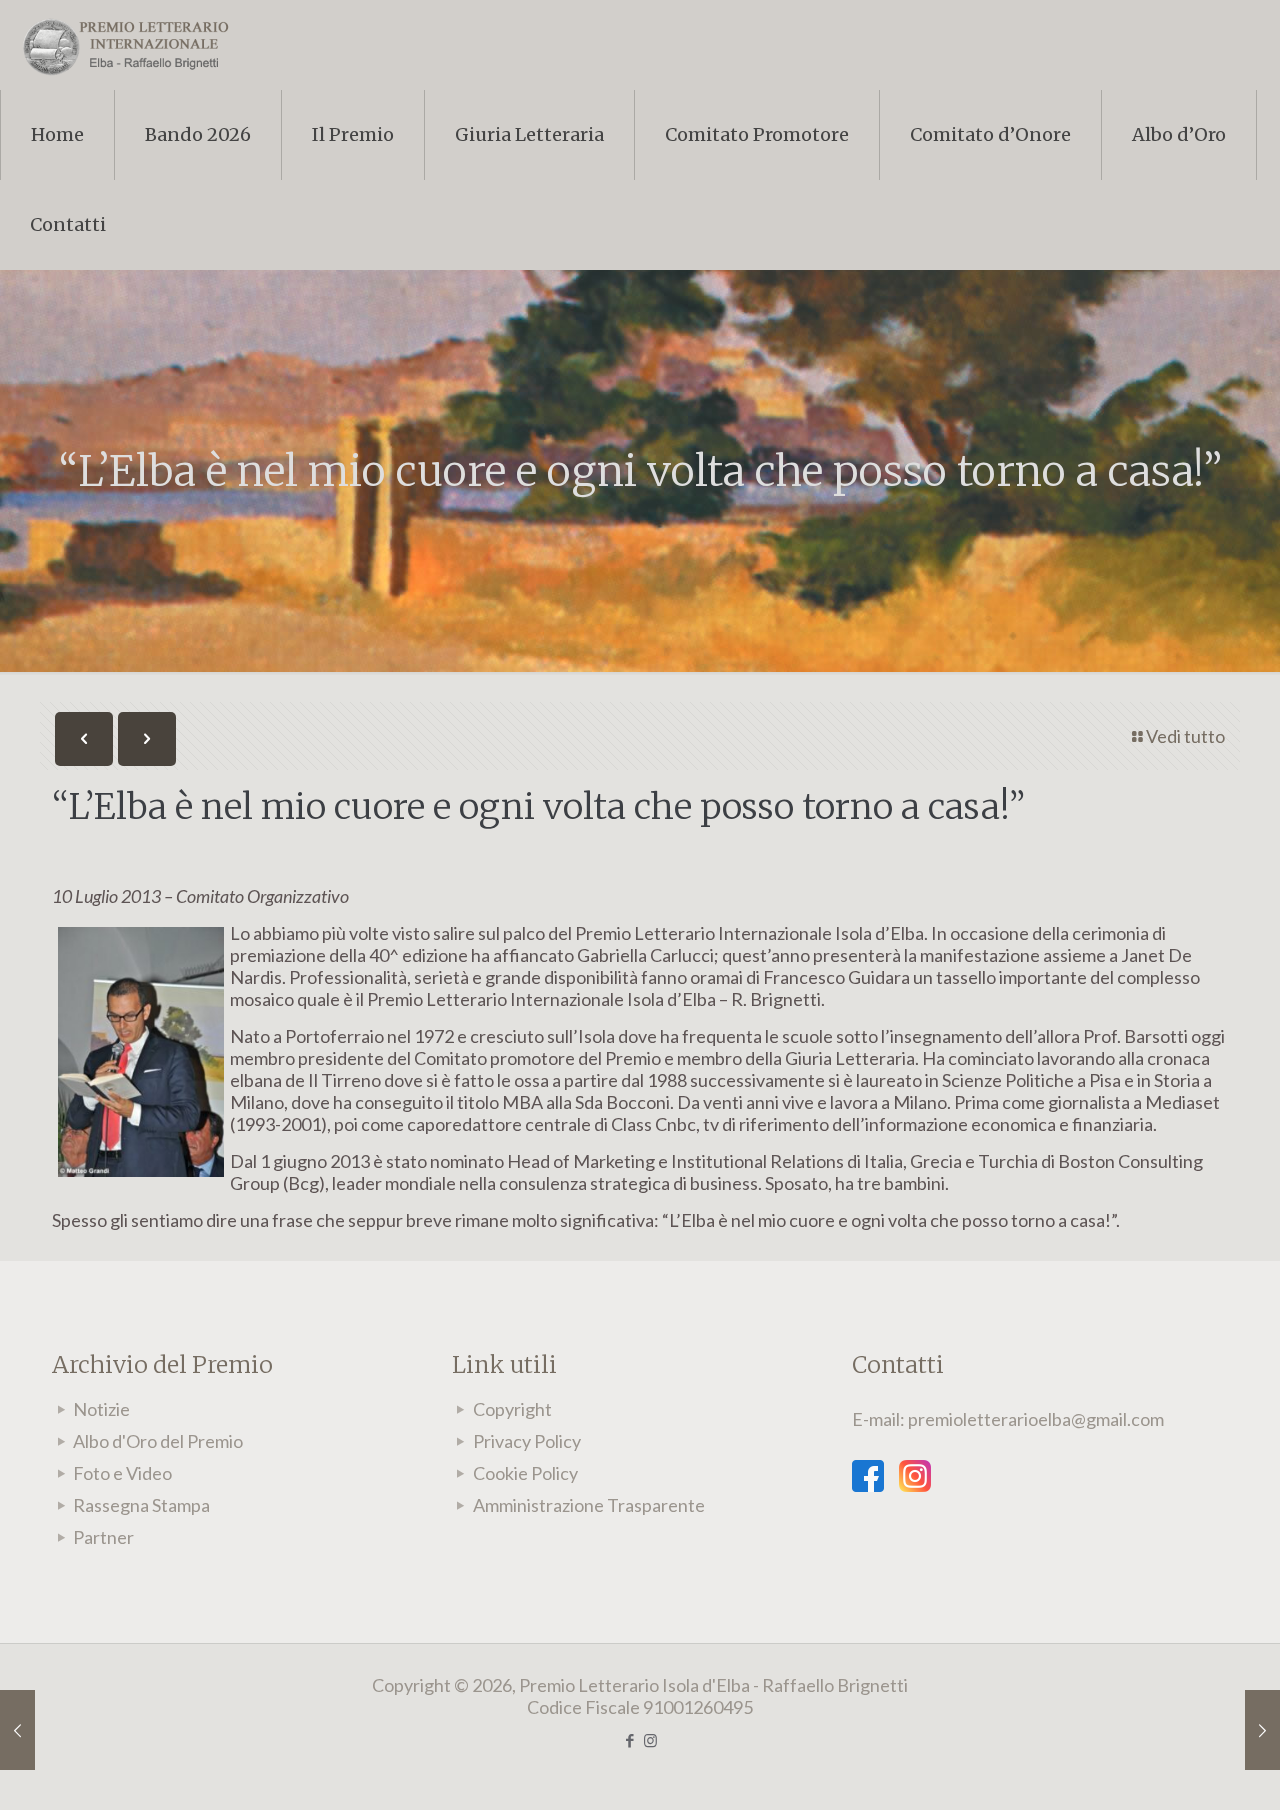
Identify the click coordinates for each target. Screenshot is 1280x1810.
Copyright (512, 1409)
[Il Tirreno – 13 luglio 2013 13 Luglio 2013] (1262, 1730)
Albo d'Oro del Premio (158, 1441)
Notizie (101, 1409)
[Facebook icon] (629, 1740)
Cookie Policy (525, 1473)
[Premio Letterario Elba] (125, 45)
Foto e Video (122, 1473)
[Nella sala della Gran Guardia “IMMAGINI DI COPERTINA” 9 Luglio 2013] (17, 1730)
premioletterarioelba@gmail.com (1036, 1419)
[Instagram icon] (650, 1740)
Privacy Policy (527, 1441)
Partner (103, 1537)
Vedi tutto (1185, 736)
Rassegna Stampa (141, 1505)
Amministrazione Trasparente (589, 1505)
